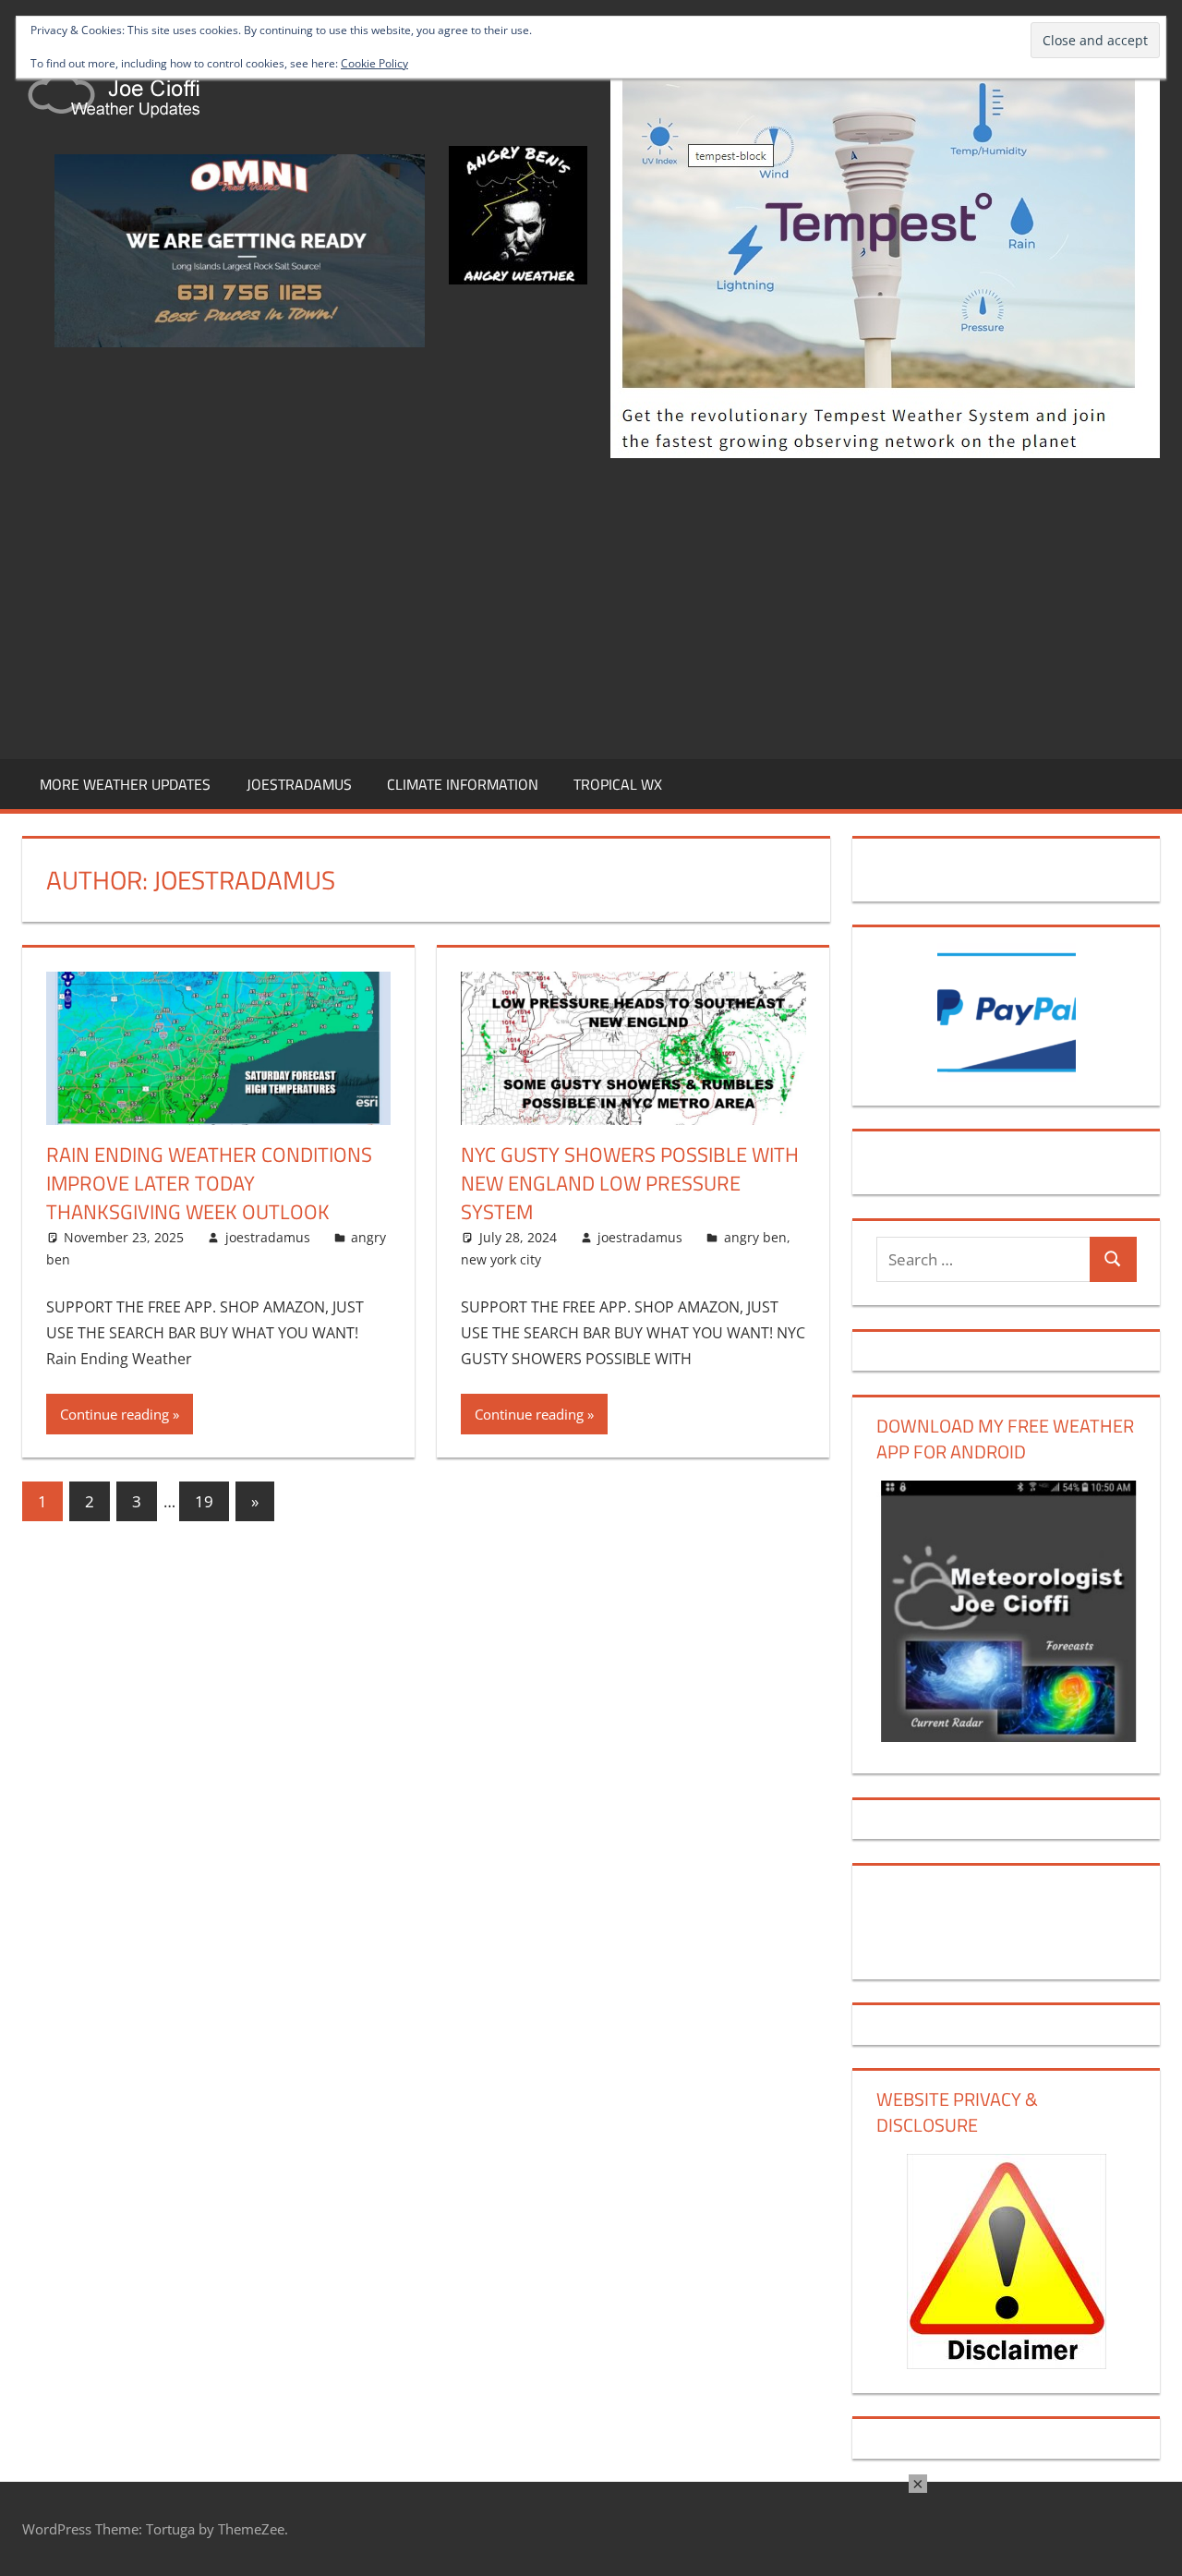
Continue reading (115, 1414)
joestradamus (268, 1237)
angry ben (755, 1237)
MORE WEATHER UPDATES (125, 784)
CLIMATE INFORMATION (463, 784)
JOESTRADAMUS (299, 784)
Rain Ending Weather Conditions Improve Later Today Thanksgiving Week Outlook (209, 1183)
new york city (501, 1259)
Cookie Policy (374, 63)
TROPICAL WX (618, 784)
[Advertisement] (591, 605)
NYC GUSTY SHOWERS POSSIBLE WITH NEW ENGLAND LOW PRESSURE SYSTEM (630, 1183)
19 (204, 1501)
